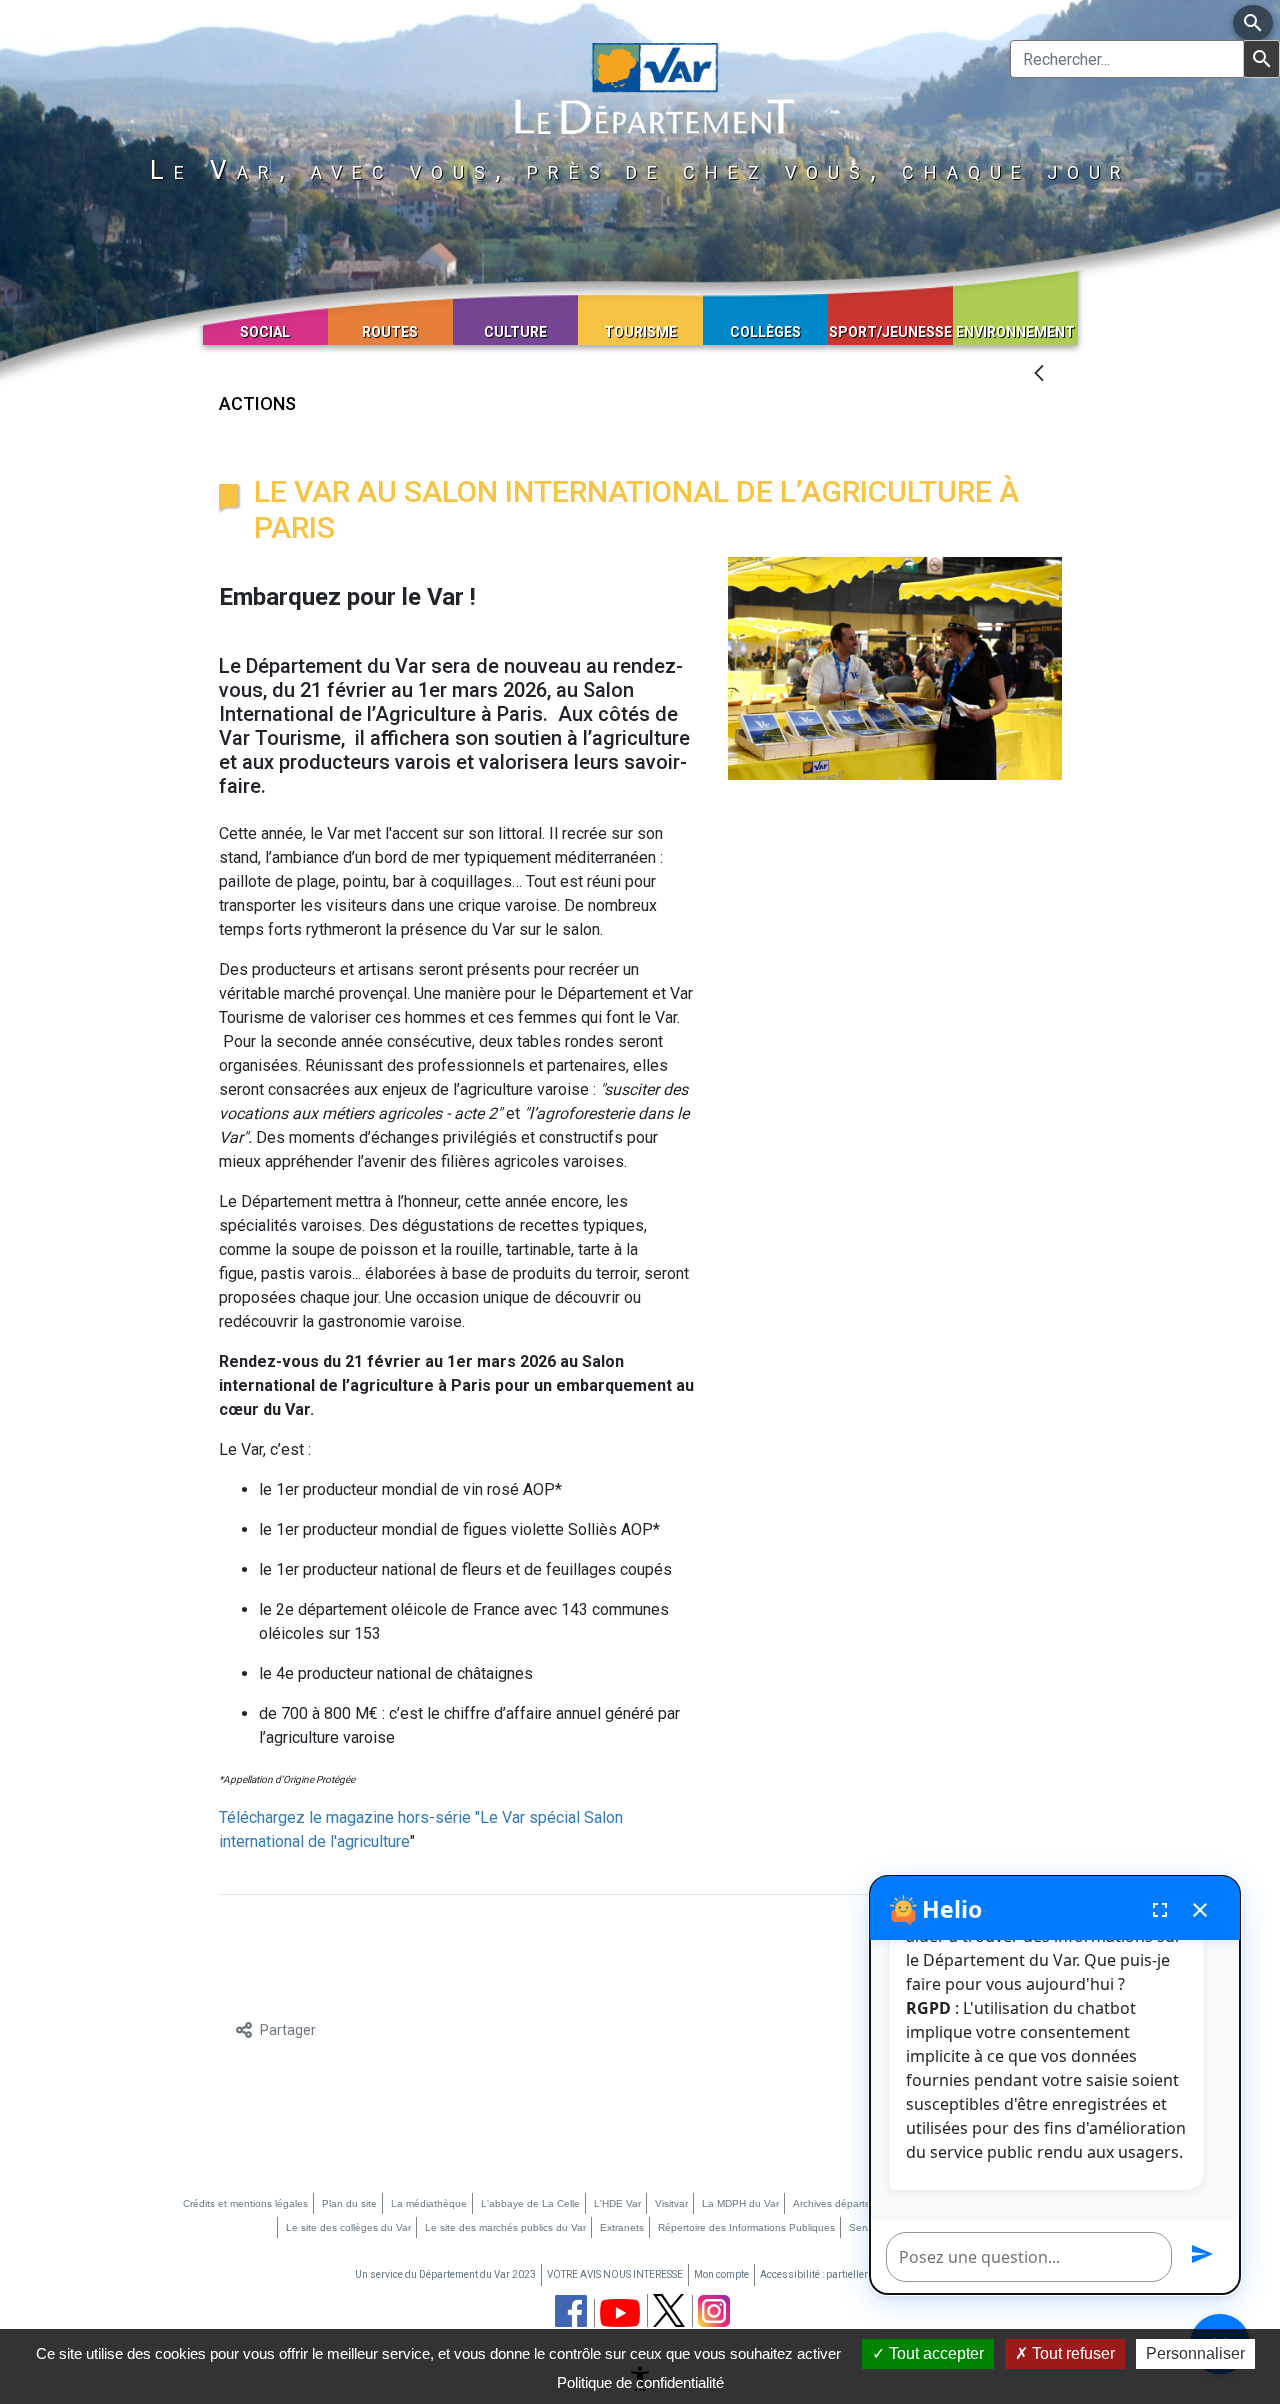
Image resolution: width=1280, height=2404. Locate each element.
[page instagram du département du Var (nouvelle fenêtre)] (714, 2311)
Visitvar (671, 2203)
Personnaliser (1195, 2353)
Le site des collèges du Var (348, 2227)
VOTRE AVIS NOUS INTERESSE (615, 2274)
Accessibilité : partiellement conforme (845, 2274)
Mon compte (721, 2274)
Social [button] (265, 332)
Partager (288, 2030)
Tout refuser (1071, 2353)
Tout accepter (934, 2353)
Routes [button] (390, 332)
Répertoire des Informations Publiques (746, 2227)
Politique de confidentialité (640, 2382)
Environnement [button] (1015, 332)
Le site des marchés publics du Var (505, 2227)
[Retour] (1039, 374)
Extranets (622, 2227)
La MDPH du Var (740, 2203)
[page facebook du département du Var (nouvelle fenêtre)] (571, 2311)
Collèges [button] (765, 332)
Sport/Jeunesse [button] (890, 332)
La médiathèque (429, 2203)
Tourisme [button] (640, 332)
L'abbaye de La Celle (530, 2203)
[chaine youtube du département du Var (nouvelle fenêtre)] (620, 2313)
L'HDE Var (617, 2203)
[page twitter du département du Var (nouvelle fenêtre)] (669, 2310)
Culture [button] (515, 332)
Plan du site (349, 2203)
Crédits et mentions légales (245, 2203)
